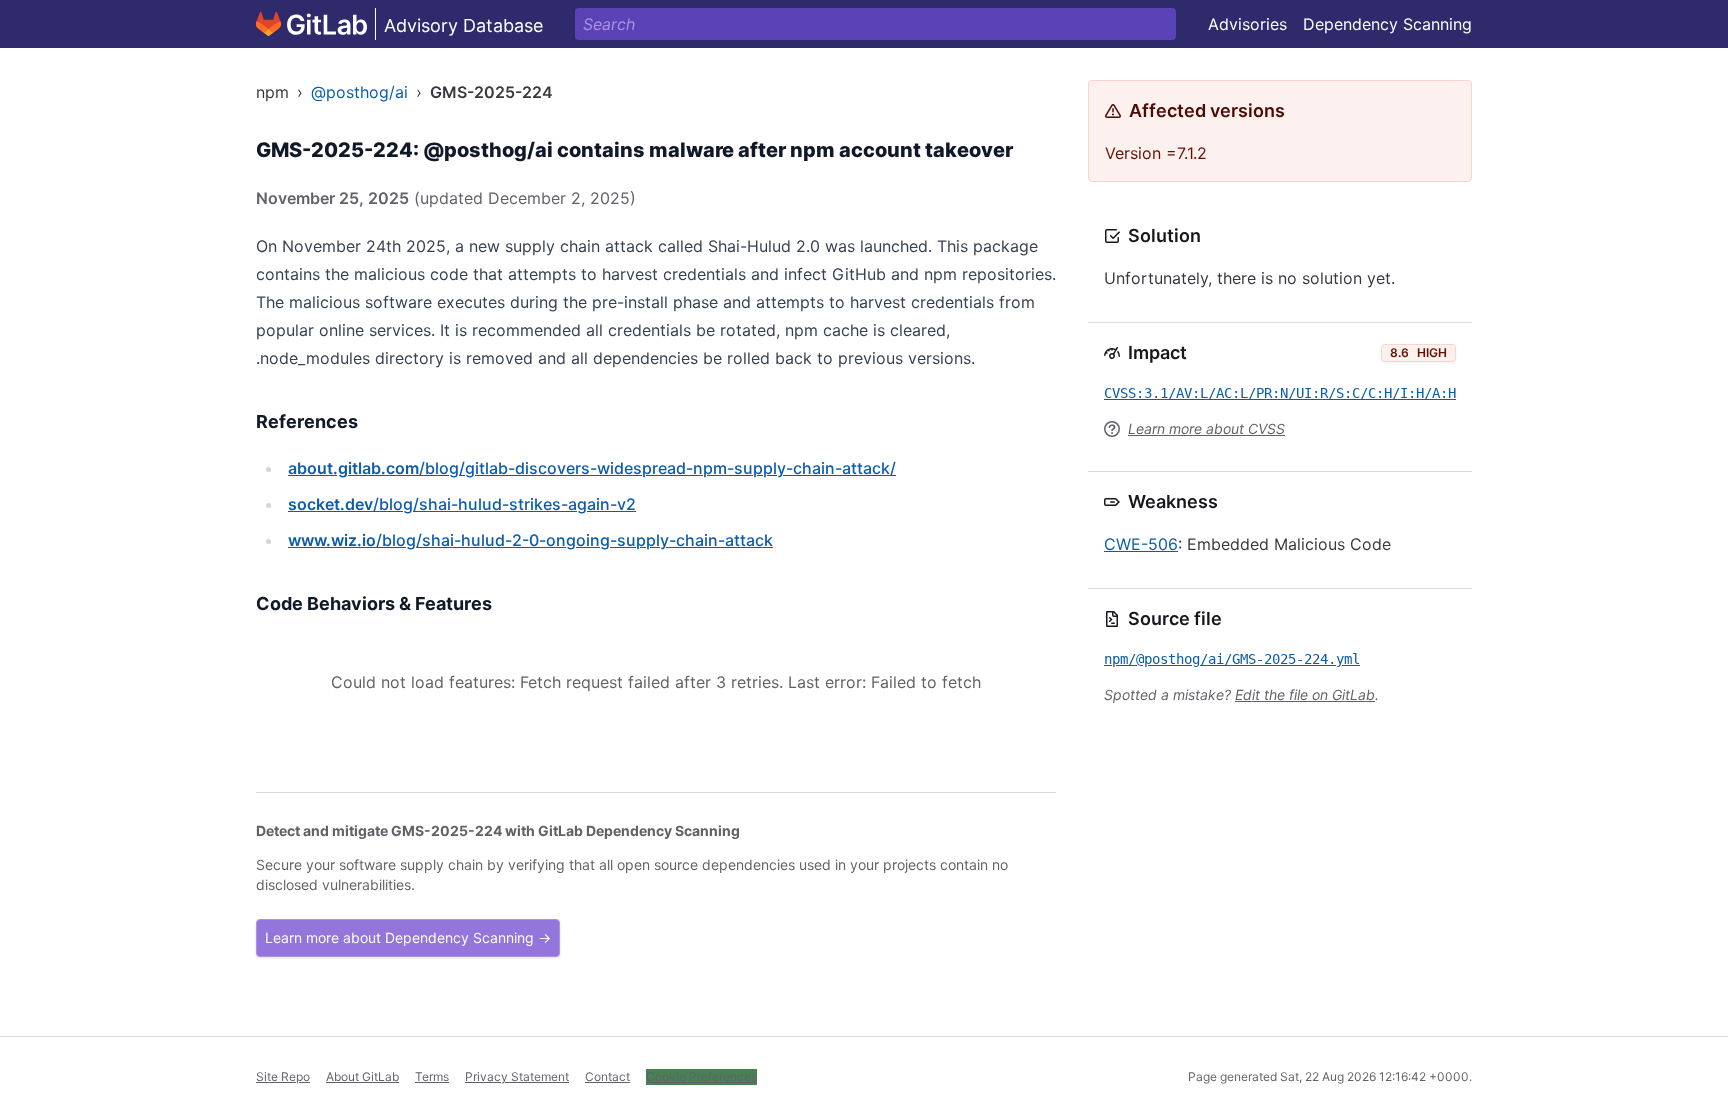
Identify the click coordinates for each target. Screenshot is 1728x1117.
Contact (607, 1076)
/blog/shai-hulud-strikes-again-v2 (462, 504)
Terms (432, 1076)
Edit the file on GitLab (1305, 694)
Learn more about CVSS (1206, 428)
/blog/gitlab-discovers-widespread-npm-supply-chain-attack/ (592, 468)
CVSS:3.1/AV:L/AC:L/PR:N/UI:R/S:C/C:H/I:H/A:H (1280, 393)
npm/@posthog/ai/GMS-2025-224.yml (1232, 659)
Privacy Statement (517, 1076)
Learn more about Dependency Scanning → (408, 937)
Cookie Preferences (701, 1076)
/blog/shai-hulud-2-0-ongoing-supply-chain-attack (530, 540)
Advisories (1247, 24)
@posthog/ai (359, 92)
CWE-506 (1141, 544)
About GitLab (362, 1076)
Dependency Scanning (1387, 24)
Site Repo (283, 1076)
